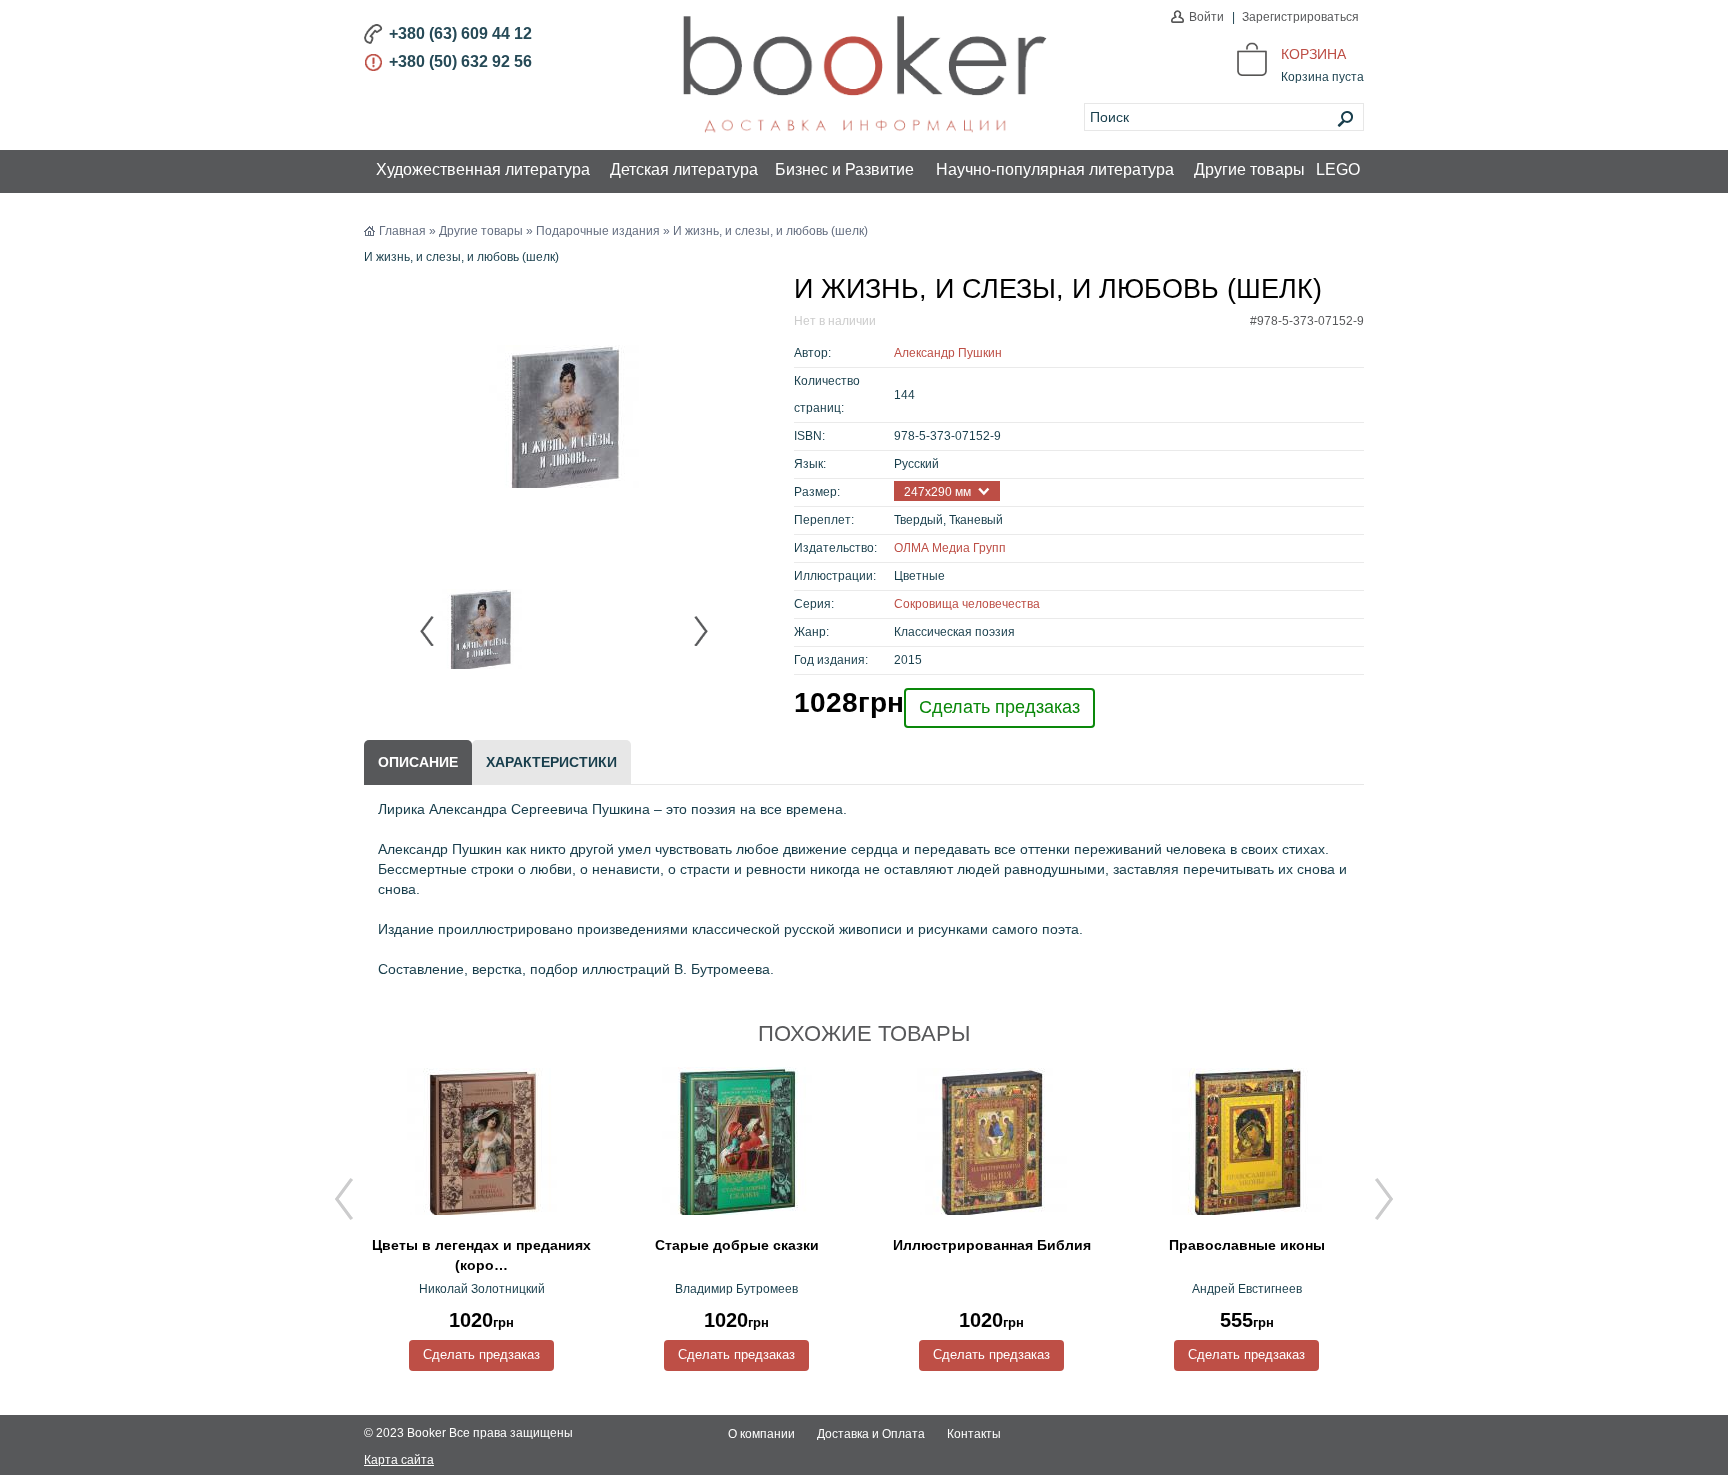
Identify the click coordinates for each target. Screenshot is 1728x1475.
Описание (418, 762)
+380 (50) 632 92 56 (460, 61)
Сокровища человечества (967, 604)
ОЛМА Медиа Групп (950, 548)
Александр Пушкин (948, 353)
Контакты (974, 1434)
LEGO (1338, 169)
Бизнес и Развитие (844, 169)
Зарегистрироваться (1300, 17)
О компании (761, 1434)
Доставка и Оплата (871, 1434)
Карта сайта (399, 1460)
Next (700, 631)
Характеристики (551, 762)
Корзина (1313, 54)
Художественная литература (483, 169)
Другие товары (1249, 169)
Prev (428, 631)
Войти (1206, 17)
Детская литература (684, 169)
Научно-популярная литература (1055, 169)
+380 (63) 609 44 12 (460, 33)
